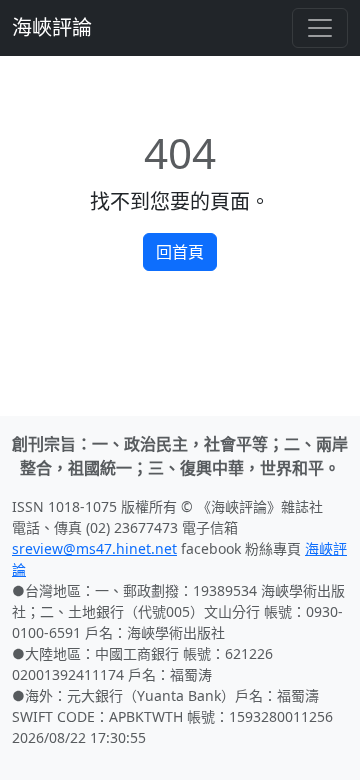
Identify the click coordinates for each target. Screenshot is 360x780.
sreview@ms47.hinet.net (94, 548)
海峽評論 (52, 27)
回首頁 (180, 252)
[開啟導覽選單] (320, 28)
